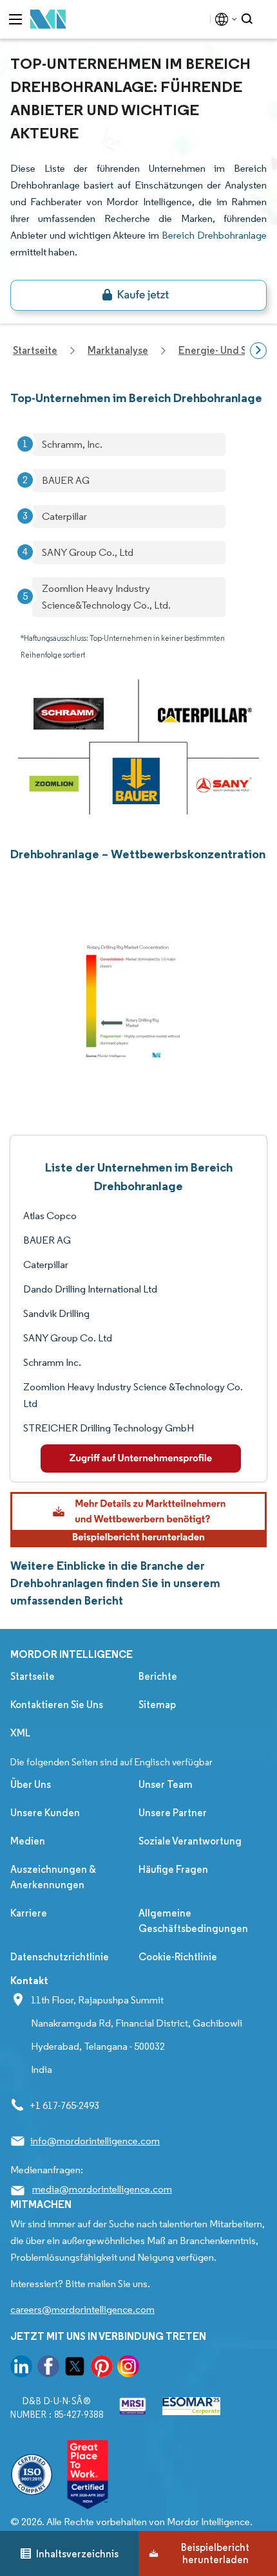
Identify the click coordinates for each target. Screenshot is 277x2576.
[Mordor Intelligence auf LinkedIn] (21, 2369)
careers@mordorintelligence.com (82, 2309)
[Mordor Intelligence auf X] (75, 2369)
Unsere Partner (173, 1813)
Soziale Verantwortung (190, 1841)
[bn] (138, 295)
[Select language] (223, 19)
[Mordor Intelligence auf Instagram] (128, 2369)
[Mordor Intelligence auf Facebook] (48, 2369)
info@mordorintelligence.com (95, 2141)
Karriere (29, 1913)
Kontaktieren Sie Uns (57, 1705)
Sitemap (157, 1705)
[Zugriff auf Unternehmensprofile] (141, 1458)
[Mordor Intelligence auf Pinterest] (102, 2369)
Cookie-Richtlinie (178, 1957)
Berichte (158, 1676)
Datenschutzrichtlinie (60, 1957)
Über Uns (31, 1784)
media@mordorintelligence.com (102, 2189)
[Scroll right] (258, 351)
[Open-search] (249, 19)
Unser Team (166, 1784)
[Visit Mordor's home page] (48, 20)
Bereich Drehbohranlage (214, 235)
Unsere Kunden (45, 1813)
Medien (28, 1841)
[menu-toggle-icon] (15, 19)
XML (20, 1733)
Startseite (33, 1676)
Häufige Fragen (173, 1869)
